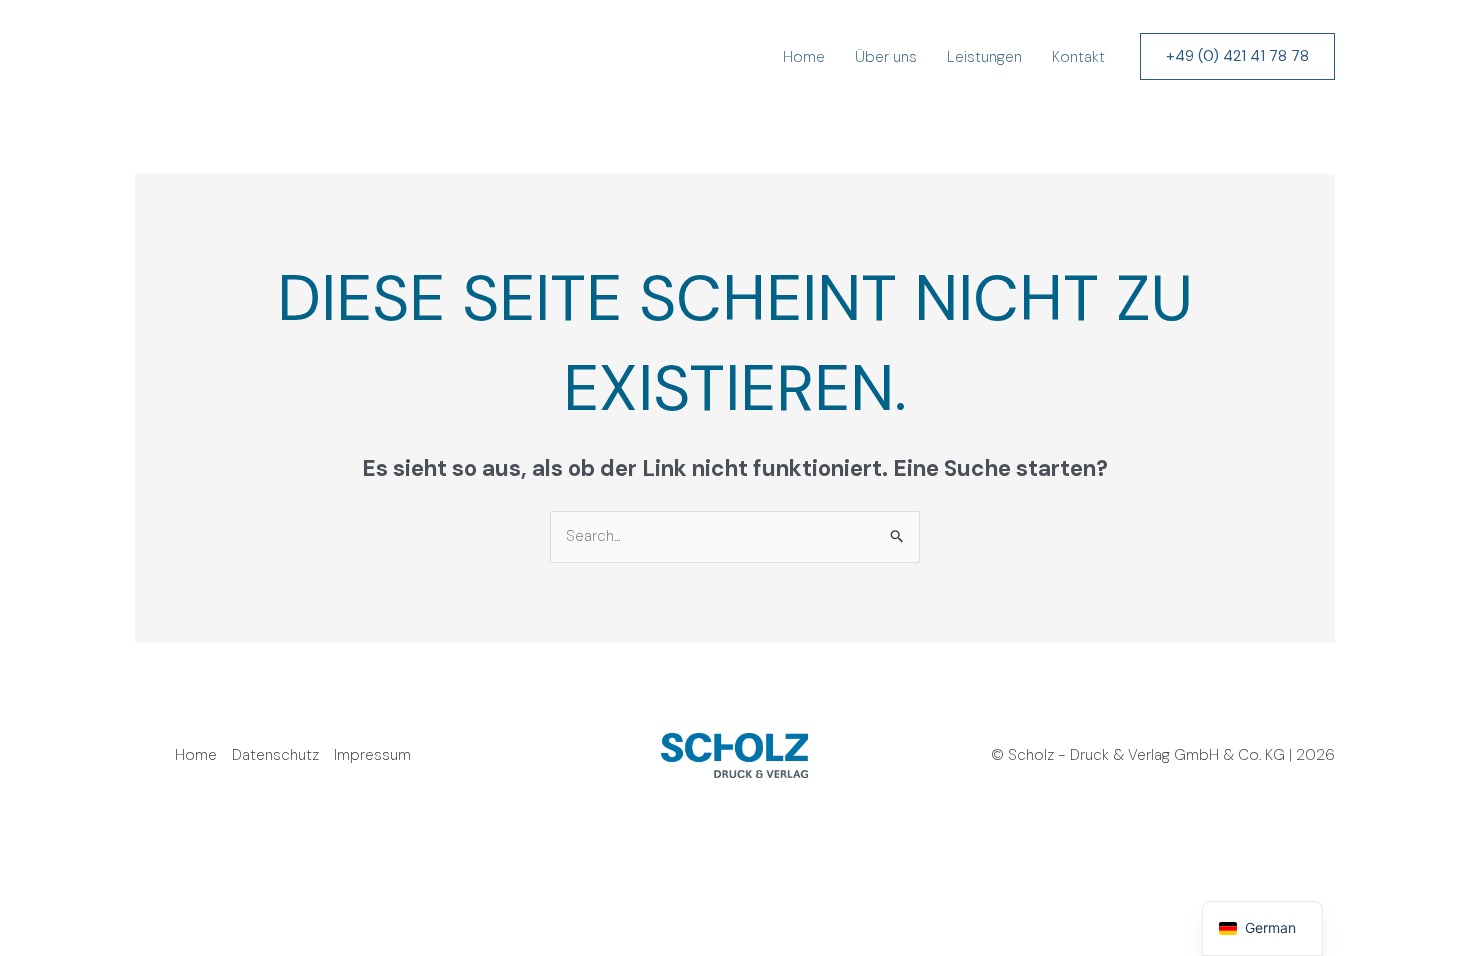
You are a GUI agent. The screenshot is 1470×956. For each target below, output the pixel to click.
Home (804, 57)
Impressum (372, 755)
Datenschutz (275, 755)
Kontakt (1078, 57)
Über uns (886, 57)
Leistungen (984, 57)
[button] (1237, 56)
